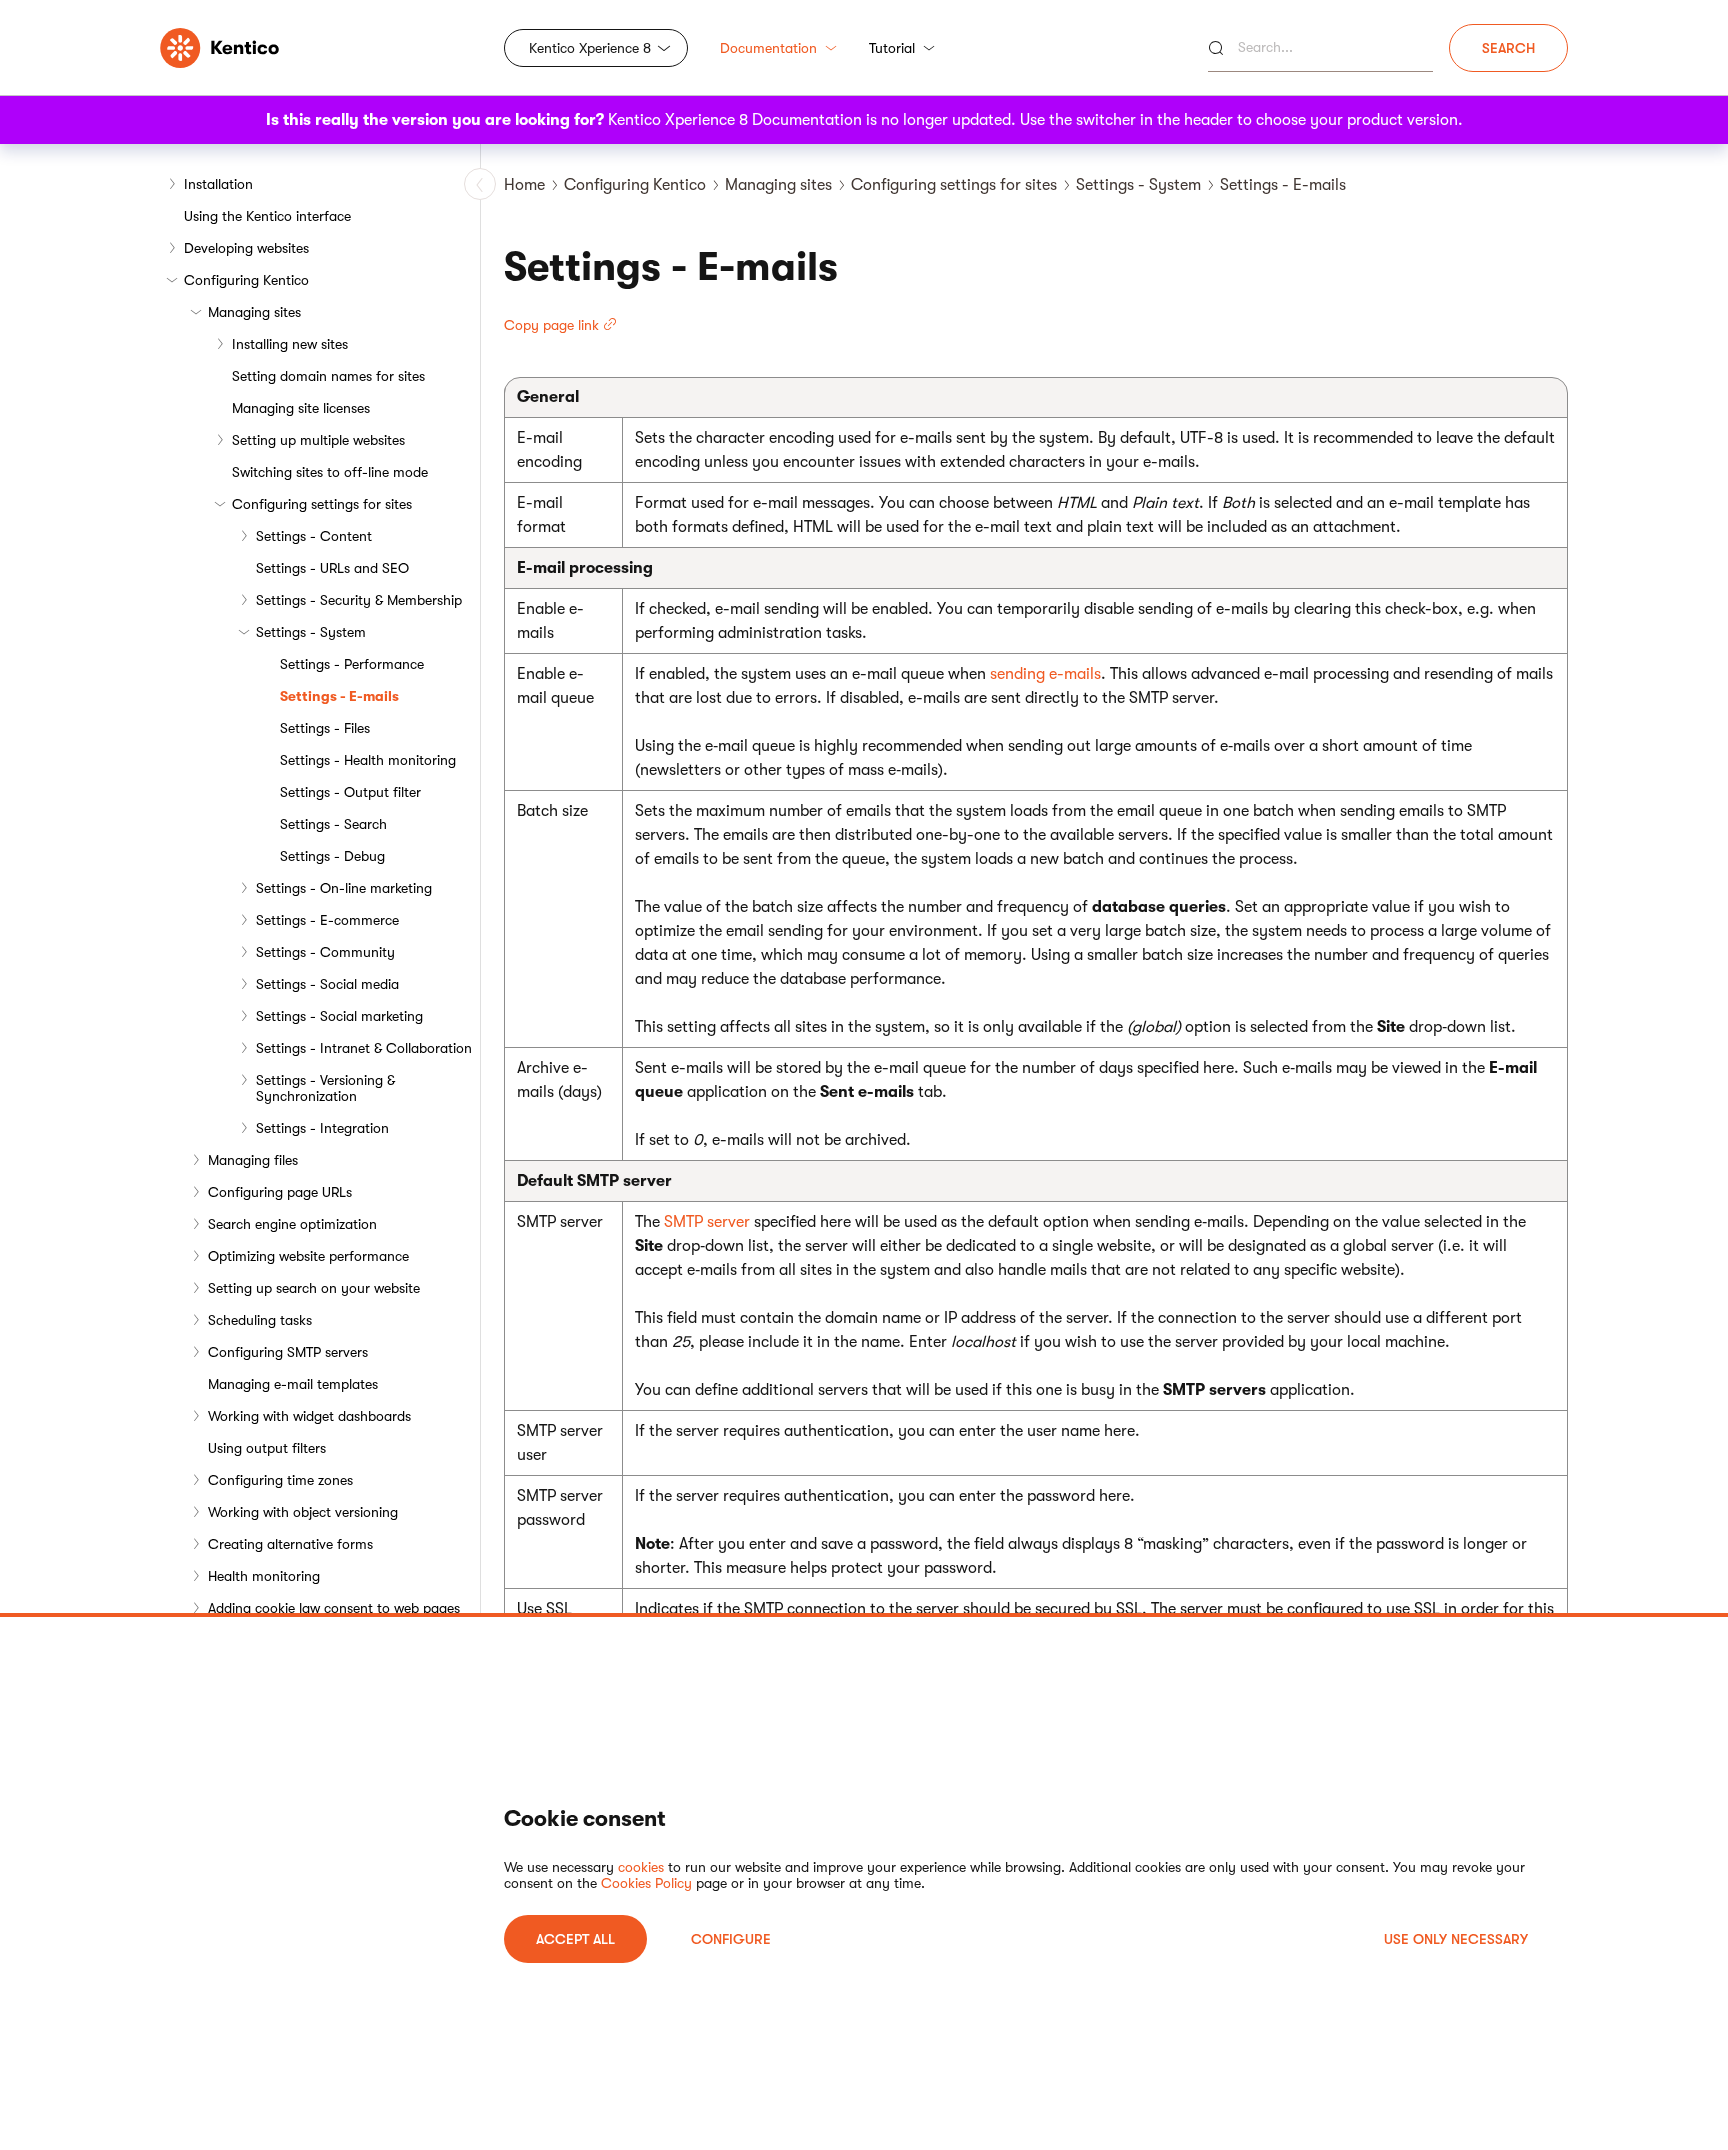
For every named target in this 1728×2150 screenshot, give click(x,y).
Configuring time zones (280, 1480)
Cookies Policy (646, 1883)
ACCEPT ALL (575, 1939)
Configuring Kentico (246, 280)
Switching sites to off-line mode (330, 472)
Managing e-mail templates (293, 1384)
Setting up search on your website (314, 1288)
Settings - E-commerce (327, 920)
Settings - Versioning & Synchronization (325, 1088)
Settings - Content (314, 536)
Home (524, 185)
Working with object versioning (303, 1512)
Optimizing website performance (308, 1256)
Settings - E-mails (339, 696)
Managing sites (254, 312)
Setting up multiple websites (318, 440)
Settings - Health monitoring (368, 760)
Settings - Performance (352, 664)
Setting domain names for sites (328, 376)
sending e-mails (1045, 674)
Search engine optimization (292, 1224)
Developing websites (246, 248)
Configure (731, 1939)
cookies (641, 1867)
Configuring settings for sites (322, 504)
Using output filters (267, 1448)
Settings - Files (325, 728)
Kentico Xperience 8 (590, 48)
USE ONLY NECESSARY (1456, 1939)
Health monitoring (264, 1576)
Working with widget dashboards (309, 1416)
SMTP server (707, 1222)
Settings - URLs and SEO (332, 568)
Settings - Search (333, 824)
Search (1508, 48)
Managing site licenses (301, 408)
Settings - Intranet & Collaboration (364, 1048)
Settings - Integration (322, 1128)
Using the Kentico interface (267, 216)
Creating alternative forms (290, 1544)
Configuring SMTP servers (288, 1352)
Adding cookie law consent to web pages (334, 1608)
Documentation (768, 48)
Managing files (253, 1160)
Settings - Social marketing (339, 1016)
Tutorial (892, 48)
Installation (218, 184)
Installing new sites (290, 344)
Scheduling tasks (260, 1320)
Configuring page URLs (280, 1192)
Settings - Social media (327, 984)
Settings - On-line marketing (344, 888)
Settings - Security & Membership (359, 600)
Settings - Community (325, 952)
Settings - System (311, 632)
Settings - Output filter (350, 792)
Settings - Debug (332, 856)
